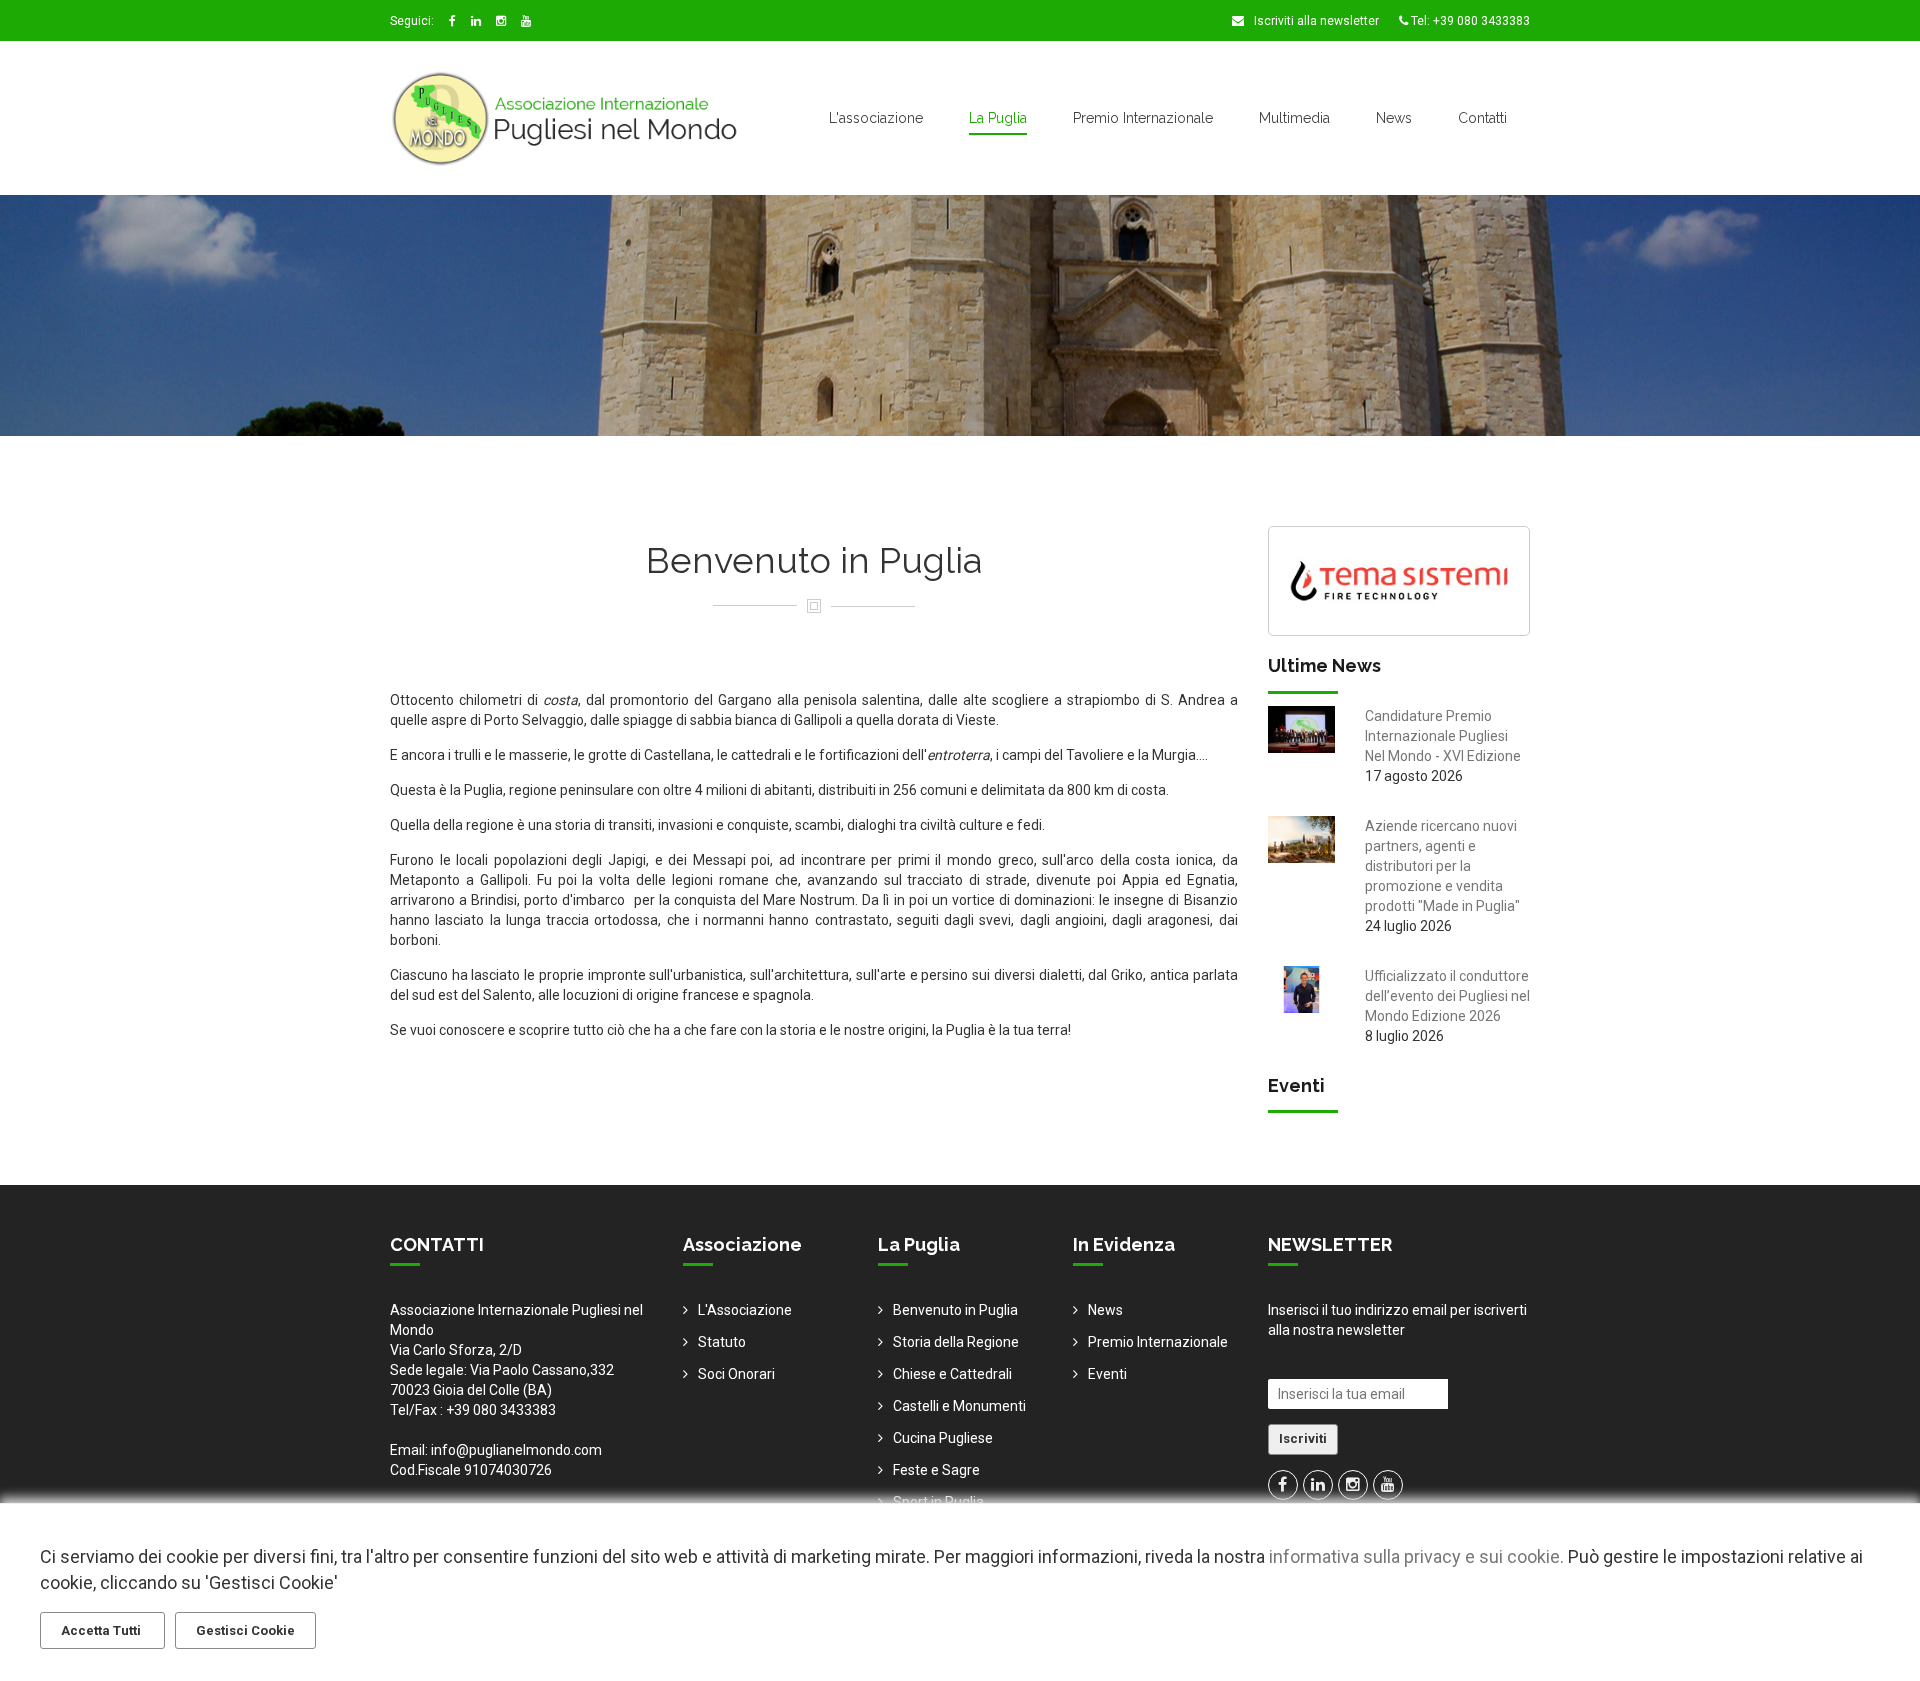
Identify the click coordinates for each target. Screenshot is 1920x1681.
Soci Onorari (736, 1374)
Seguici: (412, 21)
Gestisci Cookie (245, 1630)
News (1394, 118)
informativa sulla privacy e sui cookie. (1416, 1556)
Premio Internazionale (1143, 118)
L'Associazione (745, 1310)
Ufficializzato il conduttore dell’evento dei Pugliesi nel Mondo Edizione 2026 (1447, 996)
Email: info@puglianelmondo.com (496, 1450)
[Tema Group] (1399, 579)
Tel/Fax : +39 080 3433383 (473, 1410)
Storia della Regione (956, 1342)
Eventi (1107, 1374)
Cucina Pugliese (943, 1438)
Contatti (1482, 118)
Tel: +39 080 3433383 (1469, 21)
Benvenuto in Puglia (955, 1310)
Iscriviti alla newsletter (1315, 21)
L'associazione (876, 118)
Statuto (722, 1342)
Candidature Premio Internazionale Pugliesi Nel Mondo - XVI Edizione (1443, 736)
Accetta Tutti (102, 1630)
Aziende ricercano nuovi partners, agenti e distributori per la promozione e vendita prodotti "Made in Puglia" (1442, 866)
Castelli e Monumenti (959, 1406)
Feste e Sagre (936, 1470)
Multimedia (1294, 118)
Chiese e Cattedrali (952, 1374)
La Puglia (998, 118)
